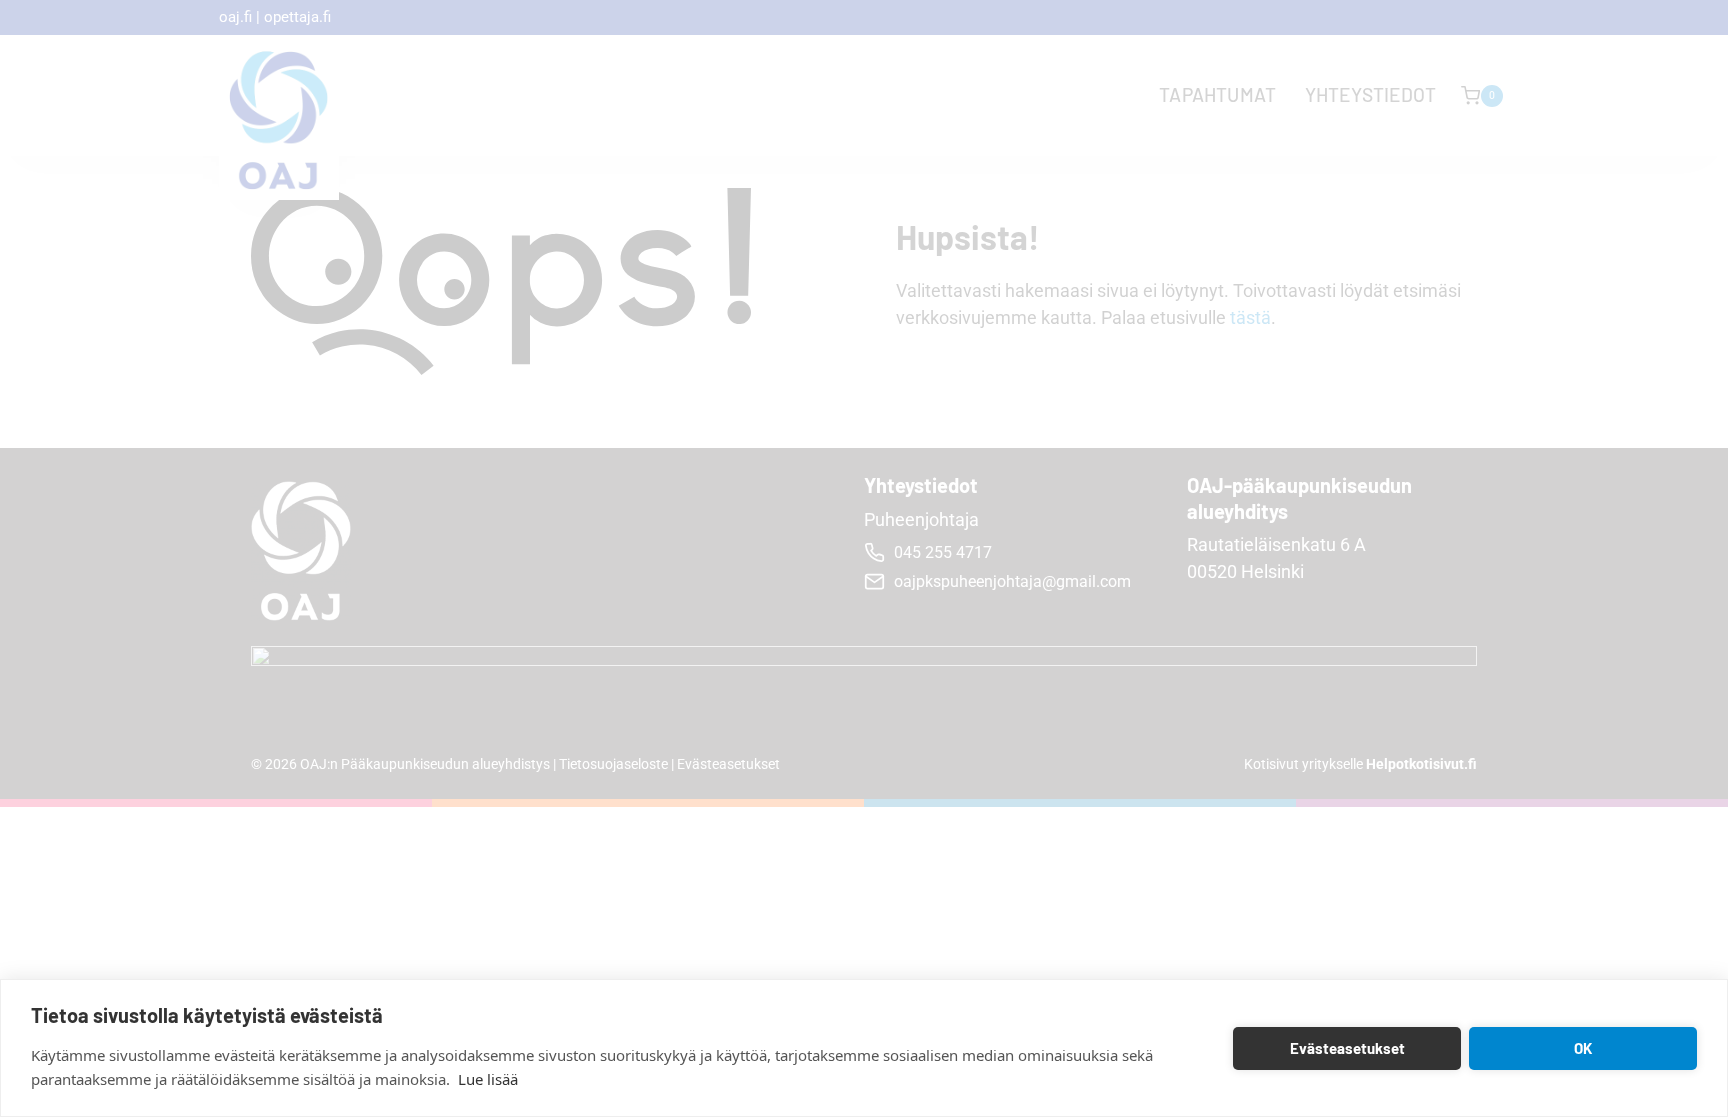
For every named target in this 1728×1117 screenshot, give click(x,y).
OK (1583, 1048)
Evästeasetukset (1347, 1048)
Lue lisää (488, 1079)
